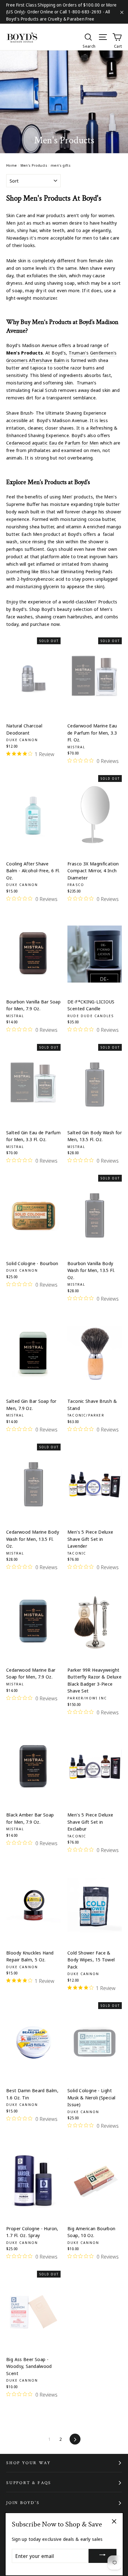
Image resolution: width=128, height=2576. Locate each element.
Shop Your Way (28, 2463)
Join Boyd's (23, 2503)
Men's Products (34, 165)
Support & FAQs (29, 2483)
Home (12, 165)
